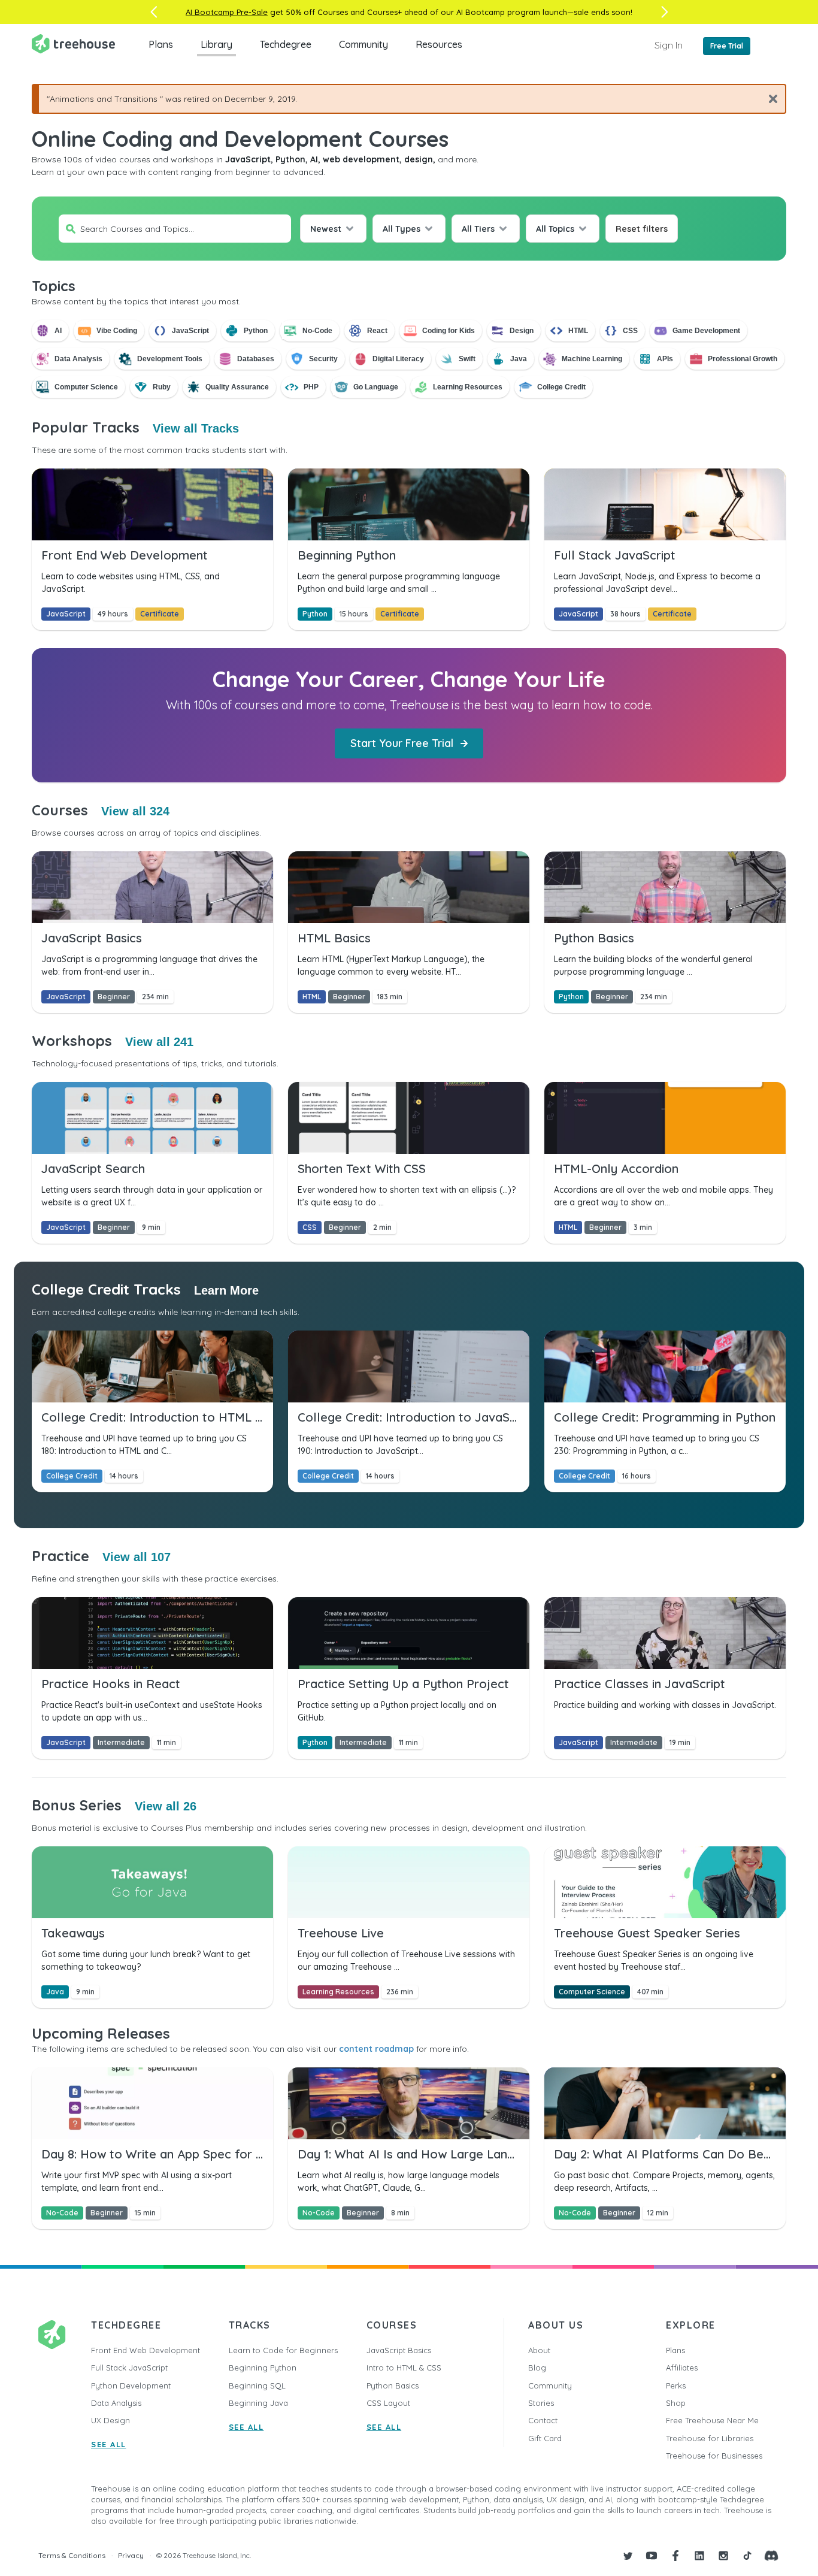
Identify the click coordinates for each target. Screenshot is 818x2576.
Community (363, 44)
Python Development (131, 2385)
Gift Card (545, 2438)
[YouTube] (652, 2556)
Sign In (669, 45)
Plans (161, 44)
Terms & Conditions (72, 2555)
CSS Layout (388, 2403)
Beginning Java (258, 2403)
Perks (676, 2385)
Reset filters (642, 229)
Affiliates (682, 2368)
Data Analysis (116, 2403)
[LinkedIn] (699, 2556)
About (539, 2350)
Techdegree (286, 44)
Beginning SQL (257, 2385)
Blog (537, 2368)
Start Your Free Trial (402, 743)
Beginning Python (263, 2368)
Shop (676, 2403)
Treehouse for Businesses (714, 2456)
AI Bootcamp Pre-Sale (227, 12)
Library (216, 44)
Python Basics (393, 2385)
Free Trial (727, 46)
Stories (541, 2403)
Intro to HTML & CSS (404, 2368)
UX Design (110, 2420)
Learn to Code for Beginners (283, 2350)
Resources (439, 44)
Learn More (226, 1290)
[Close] (769, 99)
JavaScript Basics (399, 2350)
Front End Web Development (146, 2350)
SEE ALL (109, 2444)
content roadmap (376, 2049)
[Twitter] (628, 2556)
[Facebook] (675, 2556)
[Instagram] (723, 2556)
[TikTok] (747, 2556)
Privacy (131, 2555)
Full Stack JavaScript (129, 2368)
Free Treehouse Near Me (712, 2420)
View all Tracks (196, 428)
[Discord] (771, 2556)
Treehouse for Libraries (710, 2438)
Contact (543, 2420)
